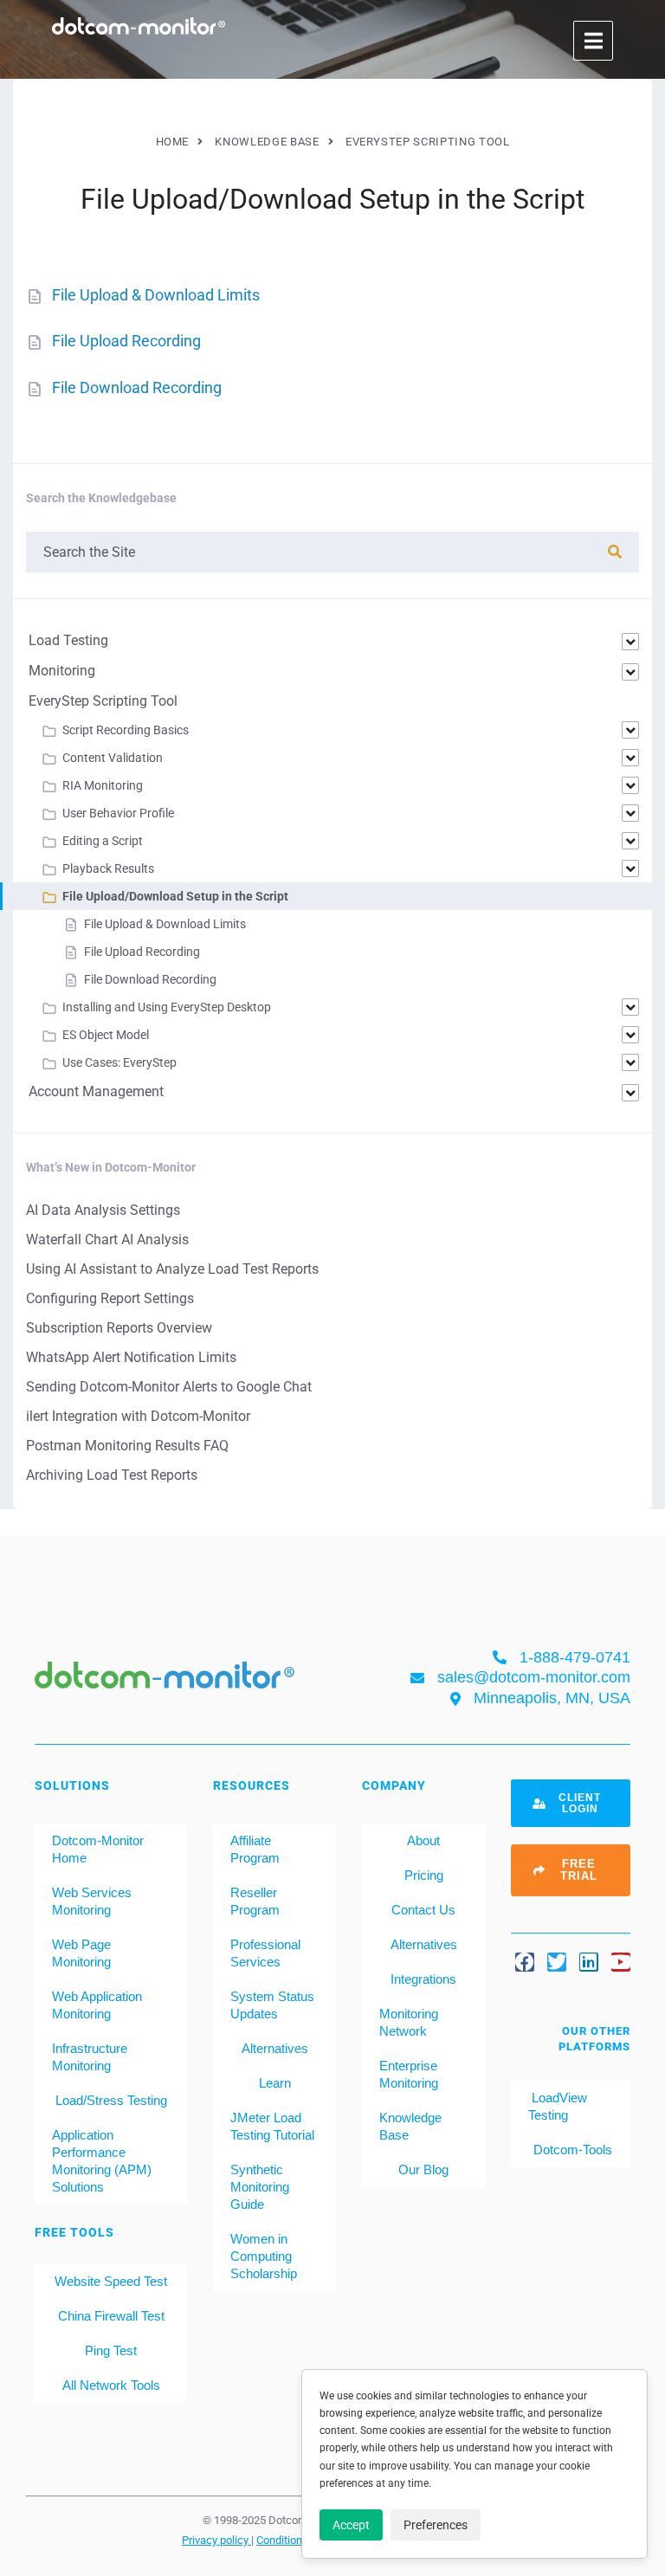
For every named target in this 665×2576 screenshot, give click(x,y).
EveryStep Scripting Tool (103, 701)
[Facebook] (525, 1962)
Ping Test (111, 2350)
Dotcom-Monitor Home (98, 1849)
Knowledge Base (410, 2126)
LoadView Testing (558, 2106)
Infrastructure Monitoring (90, 2057)
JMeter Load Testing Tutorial (272, 2126)
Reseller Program (255, 1901)
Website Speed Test (111, 2281)
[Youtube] (621, 1962)
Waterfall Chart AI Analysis (107, 1240)
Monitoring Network (409, 2022)
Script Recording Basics (126, 730)
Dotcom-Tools (571, 2150)
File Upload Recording (126, 341)
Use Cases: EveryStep (119, 1062)
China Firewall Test (111, 2316)
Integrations (423, 1979)
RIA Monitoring (103, 785)
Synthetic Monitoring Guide (260, 2187)
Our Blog (423, 2169)
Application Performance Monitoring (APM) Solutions (102, 2161)
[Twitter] (557, 1962)
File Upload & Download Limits (156, 295)
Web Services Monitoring (92, 1901)
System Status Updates (272, 2005)
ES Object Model (106, 1035)
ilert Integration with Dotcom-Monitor (138, 1416)
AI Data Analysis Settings (103, 1210)
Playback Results (108, 868)
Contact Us (423, 1910)
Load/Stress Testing (111, 2100)
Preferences (436, 2525)
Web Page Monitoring (81, 1953)
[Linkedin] (589, 1962)
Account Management (96, 1091)
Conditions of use (300, 2540)
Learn (275, 2083)
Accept (351, 2525)
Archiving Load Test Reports (112, 1475)
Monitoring (62, 671)
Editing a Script (103, 841)
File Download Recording (137, 387)
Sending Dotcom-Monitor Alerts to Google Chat (169, 1387)
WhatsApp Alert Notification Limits (131, 1357)
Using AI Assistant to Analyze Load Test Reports (172, 1269)
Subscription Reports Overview (119, 1328)
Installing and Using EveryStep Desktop (167, 1007)
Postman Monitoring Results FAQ (127, 1446)
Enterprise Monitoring (409, 2074)
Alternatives (275, 2048)
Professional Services (265, 1953)
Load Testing (68, 640)
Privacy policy (216, 2540)
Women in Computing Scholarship (264, 2256)
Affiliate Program (255, 1849)
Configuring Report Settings (110, 1298)
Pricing (424, 1875)
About (423, 1840)
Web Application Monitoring (97, 2005)
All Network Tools (111, 2385)
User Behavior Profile (118, 813)
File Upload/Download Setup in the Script (175, 896)
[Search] (615, 552)
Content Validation (113, 758)
